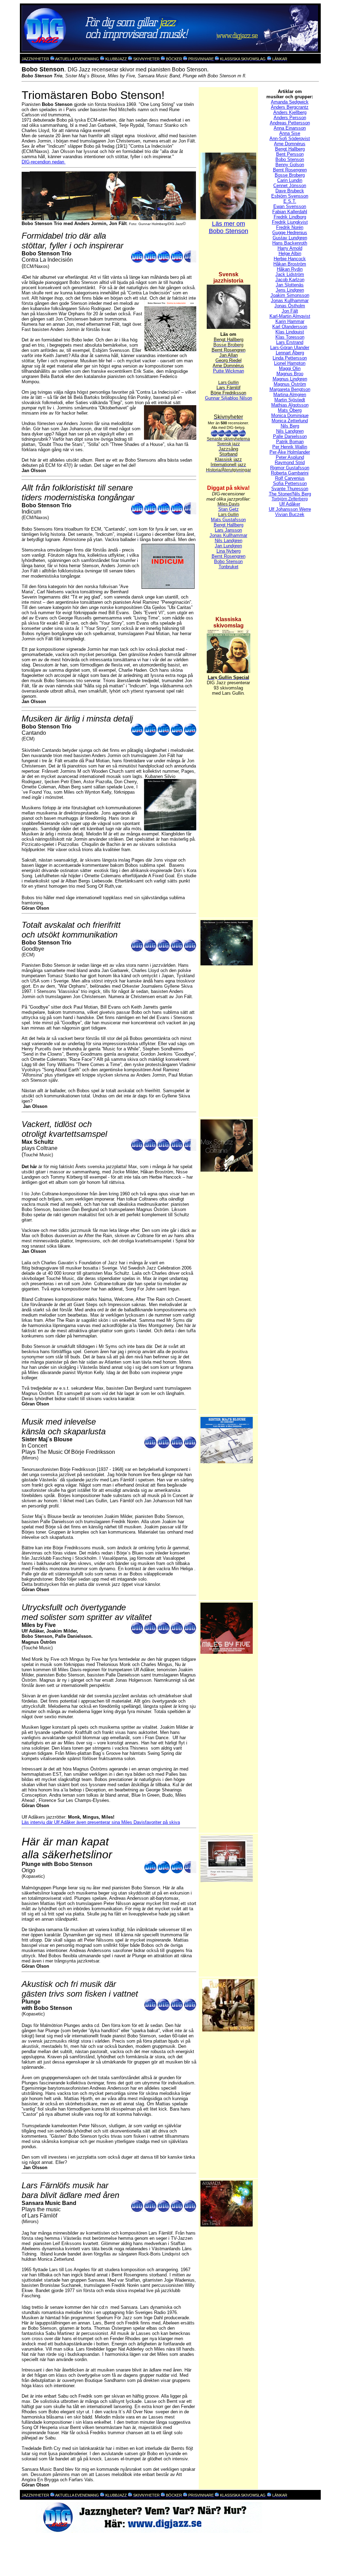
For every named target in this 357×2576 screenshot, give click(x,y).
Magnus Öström (290, 384)
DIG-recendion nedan (44, 162)
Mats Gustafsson (228, 520)
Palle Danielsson (290, 436)
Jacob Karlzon (290, 280)
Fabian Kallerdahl (290, 212)
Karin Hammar (290, 321)
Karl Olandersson (290, 327)
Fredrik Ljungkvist (290, 222)
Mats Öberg (290, 410)
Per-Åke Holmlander (290, 452)
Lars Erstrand (290, 342)
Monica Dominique (290, 415)
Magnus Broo (290, 374)
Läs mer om (229, 224)
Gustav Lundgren (290, 238)
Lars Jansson (228, 530)
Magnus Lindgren (290, 379)
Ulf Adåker (290, 504)
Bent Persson (290, 154)
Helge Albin (290, 253)
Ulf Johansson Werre (290, 509)
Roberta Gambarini (290, 473)
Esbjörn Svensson (290, 196)
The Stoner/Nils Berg (290, 494)
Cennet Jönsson (290, 186)
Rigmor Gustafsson (290, 468)
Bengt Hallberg (229, 525)
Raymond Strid (290, 462)
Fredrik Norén (290, 227)
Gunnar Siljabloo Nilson (229, 398)
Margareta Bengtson (290, 389)
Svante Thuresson (290, 489)
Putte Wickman (229, 371)
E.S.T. (290, 201)
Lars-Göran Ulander (290, 348)
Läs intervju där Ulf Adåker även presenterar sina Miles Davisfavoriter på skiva (101, 1822)
